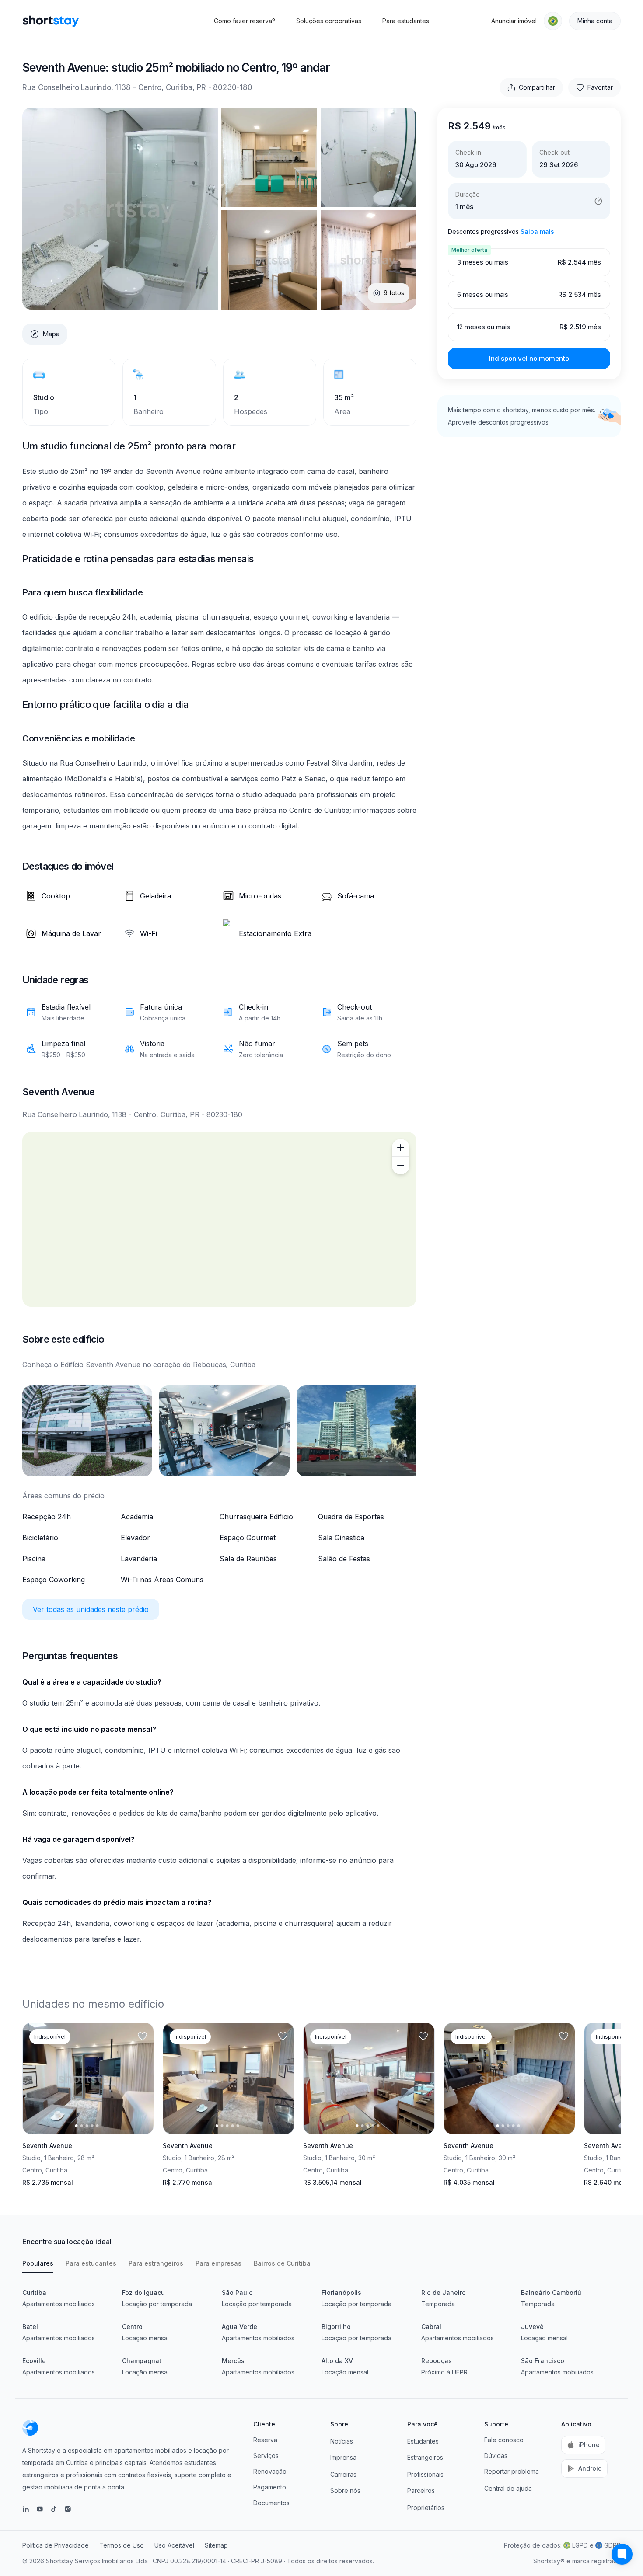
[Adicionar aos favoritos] (142, 2036)
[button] (553, 21)
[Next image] (140, 2078)
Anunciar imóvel (514, 21)
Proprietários (426, 2508)
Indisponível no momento (529, 358)
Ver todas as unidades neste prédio (91, 1609)
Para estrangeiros (156, 2263)
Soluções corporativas (329, 21)
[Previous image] (37, 2078)
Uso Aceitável (174, 2545)
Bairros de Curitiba (282, 2263)
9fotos (394, 293)
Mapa (51, 334)
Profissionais (425, 2474)
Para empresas (218, 2263)
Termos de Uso (122, 2545)
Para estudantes (406, 21)
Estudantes (423, 2441)
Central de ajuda (508, 2488)
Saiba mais (537, 231)
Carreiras (343, 2474)
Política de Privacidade (56, 2545)
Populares (38, 2263)
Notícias (342, 2441)
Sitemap (216, 2545)
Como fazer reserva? (245, 21)
